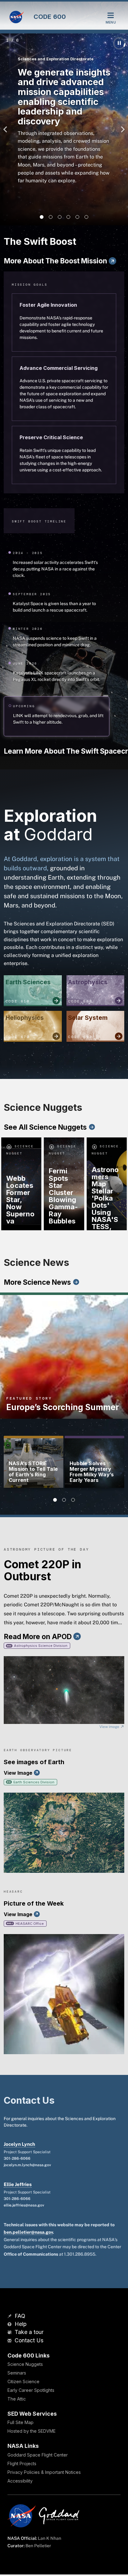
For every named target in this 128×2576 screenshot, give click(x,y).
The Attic (17, 2399)
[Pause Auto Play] (119, 43)
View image (110, 1727)
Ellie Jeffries (18, 2184)
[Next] (121, 129)
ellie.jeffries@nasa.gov (24, 2205)
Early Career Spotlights (31, 2390)
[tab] (42, 217)
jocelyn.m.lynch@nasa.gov (27, 2165)
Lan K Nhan (50, 2538)
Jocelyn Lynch (19, 2144)
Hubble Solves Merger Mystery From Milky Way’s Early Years (92, 1472)
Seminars (17, 2373)
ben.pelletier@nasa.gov (28, 2232)
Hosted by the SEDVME (32, 2431)
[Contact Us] (10, 2341)
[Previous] (7, 129)
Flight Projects (22, 2463)
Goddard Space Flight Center (38, 2455)
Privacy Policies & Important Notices (44, 2472)
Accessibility (20, 2481)
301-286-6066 (17, 2158)
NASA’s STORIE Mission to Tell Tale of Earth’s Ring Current (33, 1472)
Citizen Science (23, 2381)
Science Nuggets (25, 2364)
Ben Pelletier (38, 2546)
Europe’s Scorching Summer (63, 1407)
